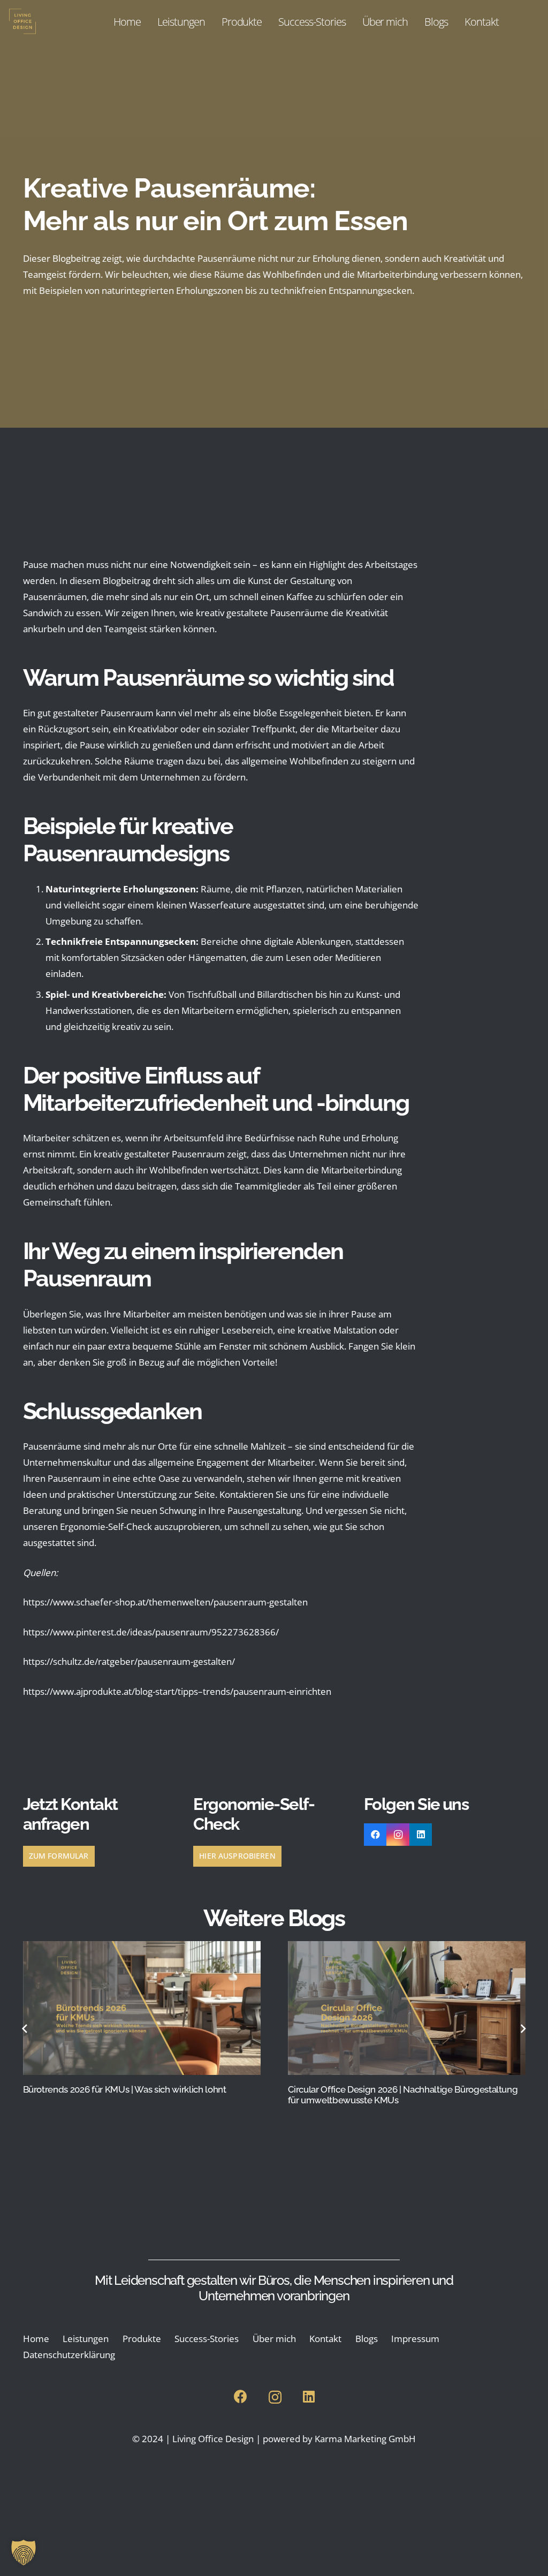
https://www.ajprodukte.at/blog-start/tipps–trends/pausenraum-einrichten (177, 1691)
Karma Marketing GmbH (365, 2439)
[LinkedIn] (421, 1835)
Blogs (367, 2339)
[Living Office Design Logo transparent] (41, 21)
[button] (24, 2552)
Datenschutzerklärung (69, 2355)
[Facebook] (375, 1835)
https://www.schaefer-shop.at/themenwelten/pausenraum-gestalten (165, 1602)
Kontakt (325, 2339)
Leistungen (86, 2339)
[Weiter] (523, 2029)
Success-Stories (207, 2339)
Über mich (274, 2339)
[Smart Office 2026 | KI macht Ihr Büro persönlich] (407, 2008)
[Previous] (25, 2029)
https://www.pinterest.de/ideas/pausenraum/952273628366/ (151, 1632)
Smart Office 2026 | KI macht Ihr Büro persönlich (384, 2089)
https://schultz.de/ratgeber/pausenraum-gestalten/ (129, 1661)
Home (36, 2339)
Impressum (415, 2339)
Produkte (142, 2339)
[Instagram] (398, 1835)
